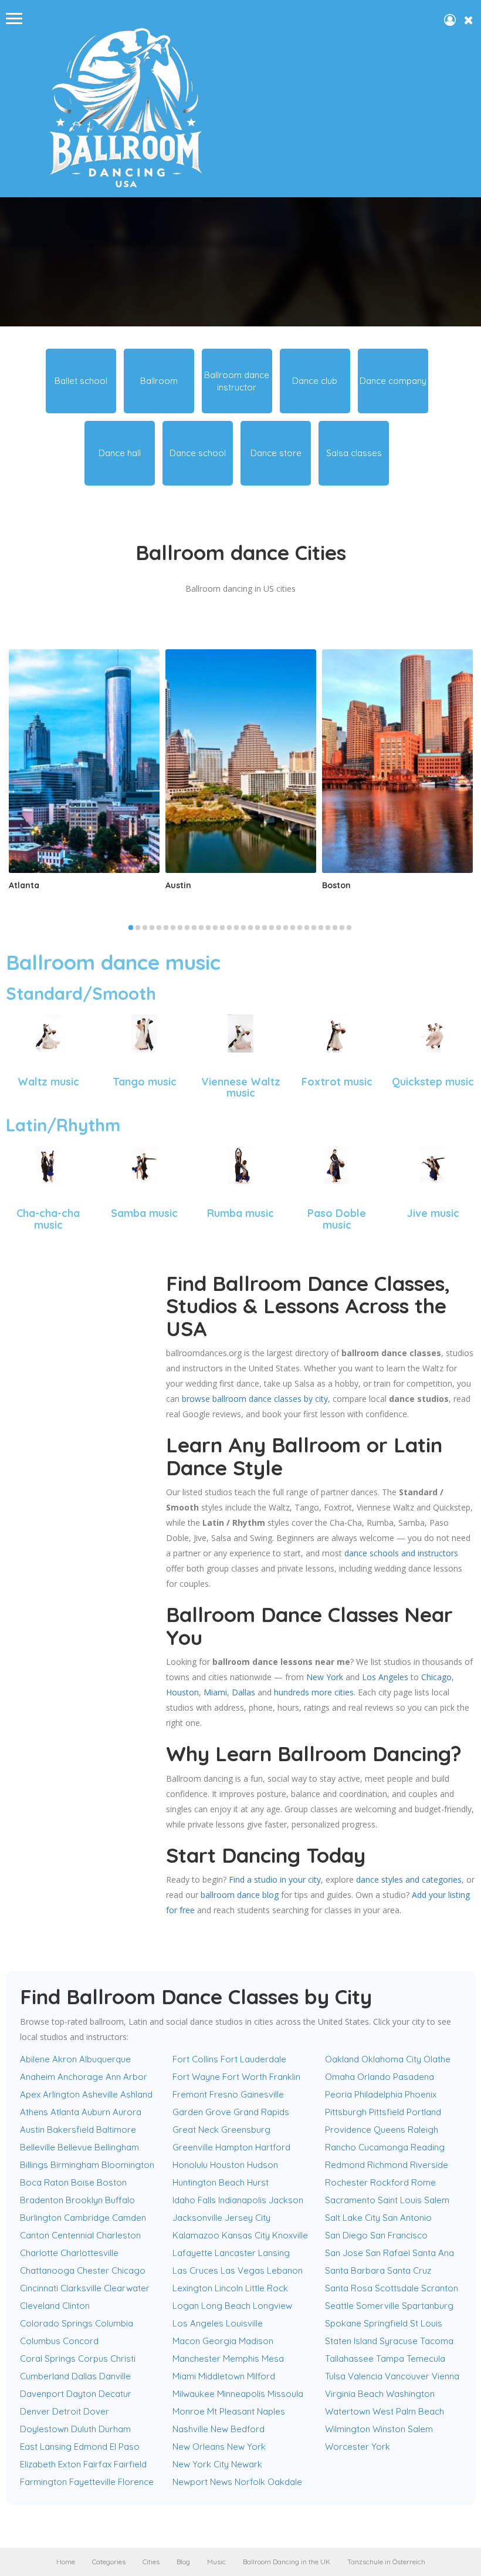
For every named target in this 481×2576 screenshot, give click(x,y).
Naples (271, 2411)
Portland (424, 2112)
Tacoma (437, 2341)
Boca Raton (44, 2182)
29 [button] (328, 931)
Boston (112, 2182)
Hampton (234, 2147)
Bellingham (117, 2147)
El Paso (125, 2447)
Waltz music (48, 1082)
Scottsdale (397, 2288)
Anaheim (38, 2077)
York (381, 2447)
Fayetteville (92, 2482)
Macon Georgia (204, 2341)
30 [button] (335, 931)
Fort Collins (195, 2059)
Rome (424, 2182)
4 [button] (152, 931)
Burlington (41, 2218)
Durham (115, 2429)
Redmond (345, 2165)
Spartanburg (428, 2306)
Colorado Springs (56, 2323)
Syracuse (399, 2341)
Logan (186, 2306)
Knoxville (290, 2235)
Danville (115, 2376)
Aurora (127, 2112)
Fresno (224, 2094)
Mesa (273, 2358)
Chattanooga (47, 2270)
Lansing (274, 2253)
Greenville (193, 2147)
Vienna (446, 2376)
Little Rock (267, 2288)
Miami (215, 1692)
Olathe (437, 2059)
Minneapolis (241, 2394)
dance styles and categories (409, 1879)
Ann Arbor (126, 2077)
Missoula (285, 2394)
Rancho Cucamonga (367, 2147)
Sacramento (350, 2200)
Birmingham (75, 2165)
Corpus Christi (107, 2358)
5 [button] (159, 931)
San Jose (344, 2253)
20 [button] (265, 931)
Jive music (433, 1213)
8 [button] (180, 931)
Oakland (342, 2059)
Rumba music (240, 1213)
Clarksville (81, 2288)
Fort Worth (245, 2077)
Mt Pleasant (231, 2411)
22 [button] (279, 931)
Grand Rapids (261, 2112)
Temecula (426, 2358)
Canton (35, 2235)
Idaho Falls (194, 2200)
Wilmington (348, 2429)
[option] (84, 777)
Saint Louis (400, 2200)
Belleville (38, 2147)
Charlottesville (89, 2253)
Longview (272, 2306)
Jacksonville (197, 2218)
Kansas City (246, 2235)
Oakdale (285, 2482)
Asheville (100, 2094)
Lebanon (285, 2270)
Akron (65, 2059)
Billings (34, 2165)
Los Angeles (385, 1677)
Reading (428, 2147)
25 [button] (300, 931)
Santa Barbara (355, 2270)
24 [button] (293, 931)
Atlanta (65, 2112)
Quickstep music (433, 1082)
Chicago (436, 1677)
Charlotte (39, 2253)
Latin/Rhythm (63, 1125)
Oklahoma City (391, 2059)
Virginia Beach (354, 2394)
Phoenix (421, 2094)
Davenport (42, 2394)
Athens (34, 2112)
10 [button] (194, 931)
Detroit (67, 2411)
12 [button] (208, 931)
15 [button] (229, 931)
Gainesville (262, 2094)
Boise (83, 2182)
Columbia (114, 2323)
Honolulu (190, 2165)
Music (216, 2562)
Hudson (262, 2165)
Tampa (390, 2358)
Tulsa (335, 2376)
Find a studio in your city (275, 1879)
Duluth (84, 2429)
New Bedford (238, 2429)
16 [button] (236, 931)
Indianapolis (242, 2200)
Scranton (440, 2288)
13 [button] (215, 931)
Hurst (258, 2182)
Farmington (43, 2482)
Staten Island (351, 2341)
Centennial (73, 2235)
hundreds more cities (314, 1692)
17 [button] (243, 931)
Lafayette (192, 2253)
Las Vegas (243, 2270)
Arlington (61, 2094)
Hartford (273, 2147)
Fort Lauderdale (253, 2059)
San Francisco (399, 2235)
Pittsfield (387, 2112)
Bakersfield (70, 2130)
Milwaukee (194, 2394)
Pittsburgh (346, 2112)
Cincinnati (39, 2288)
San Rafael (388, 2253)
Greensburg (246, 2130)
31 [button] (342, 931)
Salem (437, 2200)
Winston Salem (403, 2429)
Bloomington (128, 2165)
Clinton (76, 2306)
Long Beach (226, 2306)
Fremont (190, 2094)
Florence (136, 2482)
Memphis (241, 2358)
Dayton (81, 2394)
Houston (182, 1692)
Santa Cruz (409, 2270)
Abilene (35, 2059)
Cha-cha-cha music (48, 1219)
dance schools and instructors (401, 1553)
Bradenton (42, 2200)
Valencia (365, 2376)
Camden (129, 2218)
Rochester (346, 2182)
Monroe (189, 2411)
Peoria (338, 2094)
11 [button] (201, 931)
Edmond (91, 2447)
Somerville (378, 2306)
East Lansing (46, 2447)
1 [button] (131, 931)
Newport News (202, 2482)
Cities (151, 2562)
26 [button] (307, 931)
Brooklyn (84, 2200)
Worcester (347, 2447)
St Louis (426, 2323)
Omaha (340, 2077)
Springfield (386, 2323)
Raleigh (423, 2130)
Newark (247, 2464)
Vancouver (407, 2376)
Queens (389, 2130)
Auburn (96, 2112)
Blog (183, 2562)
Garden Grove (202, 2112)
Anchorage (80, 2077)
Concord (81, 2341)
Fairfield (130, 2464)
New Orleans (199, 2447)
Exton (70, 2464)
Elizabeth (38, 2464)
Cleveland (40, 2306)
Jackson (286, 2200)
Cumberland (45, 2376)
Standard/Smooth (81, 993)
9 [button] (187, 931)
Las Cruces (195, 2270)
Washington (410, 2394)
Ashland (136, 2094)
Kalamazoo (196, 2235)
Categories (109, 2562)
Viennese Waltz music (241, 1088)
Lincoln (229, 2288)
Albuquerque (105, 2059)
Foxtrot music (337, 1082)
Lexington (192, 2288)
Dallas (243, 1692)
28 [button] (321, 931)
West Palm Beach (408, 2411)
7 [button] (173, 931)
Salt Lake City (353, 2218)
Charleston (118, 2235)
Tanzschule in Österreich (386, 2562)
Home (66, 2562)
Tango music (145, 1082)
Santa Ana (433, 2253)
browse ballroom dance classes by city (255, 1399)
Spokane (343, 2323)
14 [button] (222, 931)
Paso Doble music (337, 1219)
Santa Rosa (349, 2288)
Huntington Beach (209, 2182)
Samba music (144, 1213)
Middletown (221, 2376)
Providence (348, 2130)
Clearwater (127, 2288)
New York (325, 1677)
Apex (30, 2094)
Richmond (387, 2165)
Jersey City (248, 2218)
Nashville (190, 2429)
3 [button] (145, 931)
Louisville (244, 2323)
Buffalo (120, 2200)
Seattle (339, 2306)
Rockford (389, 2182)
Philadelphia (378, 2094)
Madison (256, 2341)
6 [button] (166, 931)
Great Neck (196, 2130)
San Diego (346, 2235)
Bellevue (75, 2147)
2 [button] (138, 931)
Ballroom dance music (113, 962)
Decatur (115, 2394)
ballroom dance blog (240, 1895)
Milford (261, 2376)
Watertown (348, 2411)
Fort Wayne (196, 2077)
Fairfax (97, 2464)
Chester (93, 2270)
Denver (35, 2411)
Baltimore (116, 2130)
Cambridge (87, 2218)
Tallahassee (349, 2358)
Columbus (40, 2341)
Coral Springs (48, 2358)
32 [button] (349, 931)
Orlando (374, 2077)
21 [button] (272, 931)
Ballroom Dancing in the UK (287, 2562)
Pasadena (414, 2077)
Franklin (285, 2077)
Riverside (429, 2165)
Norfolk (250, 2482)
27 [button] (314, 931)
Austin (32, 2130)
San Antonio (407, 2218)
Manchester (197, 2358)
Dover (96, 2411)
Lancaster (235, 2253)
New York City (201, 2464)
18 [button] (250, 931)
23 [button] (286, 931)
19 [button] (258, 931)
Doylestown (44, 2429)
